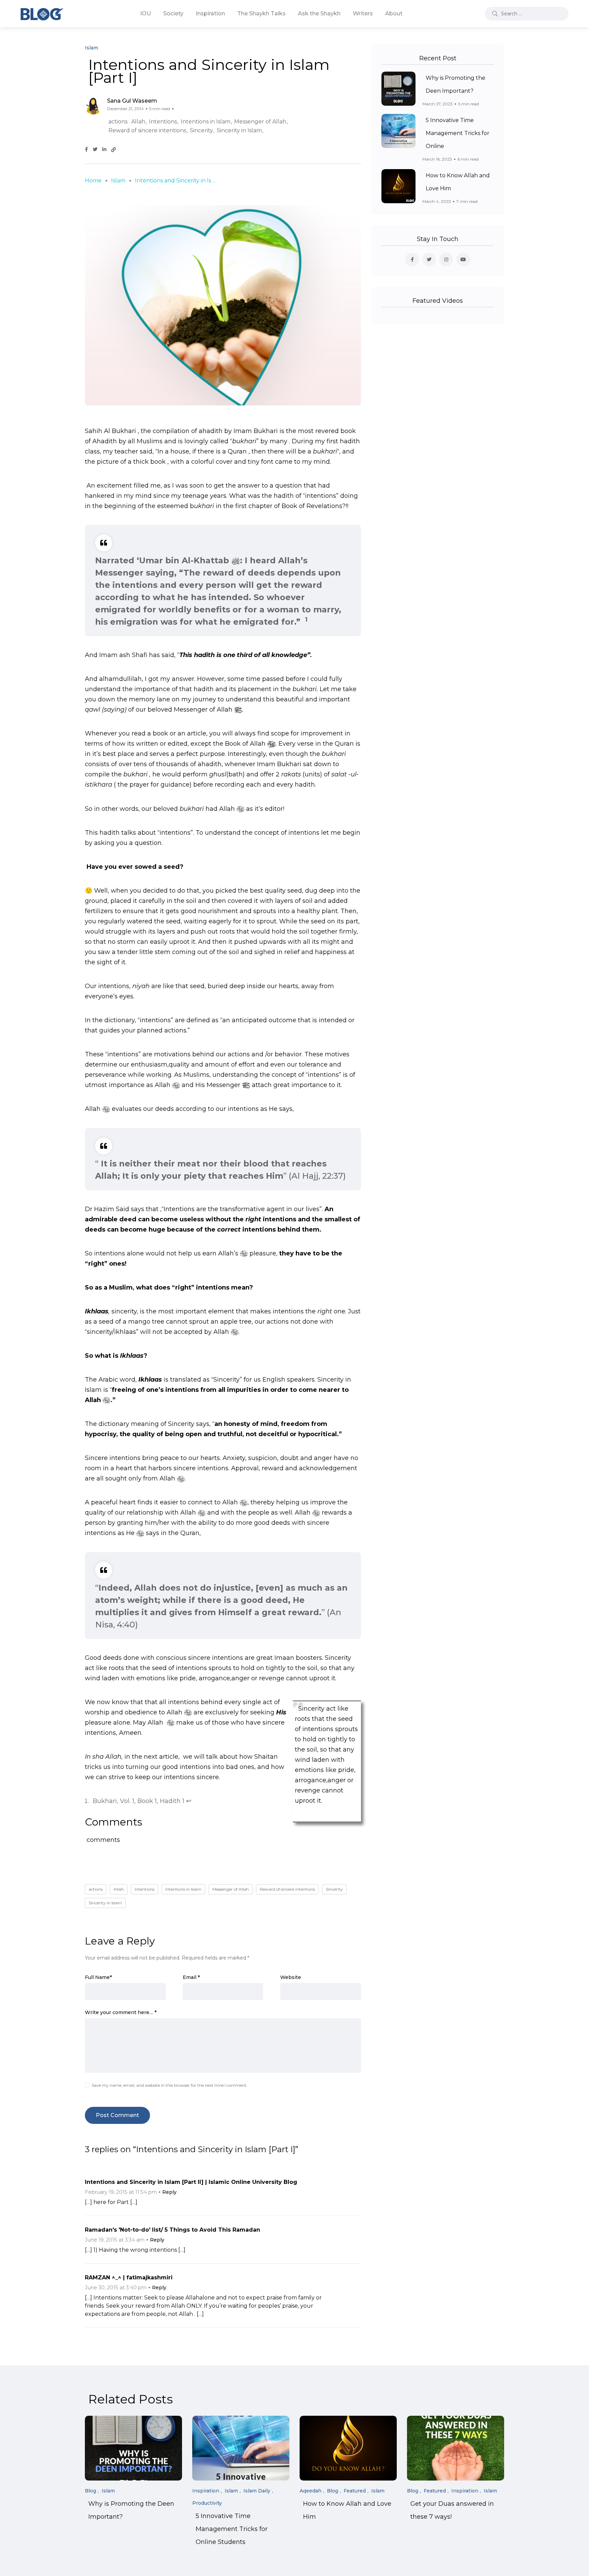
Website (291, 1977)
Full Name (98, 1977)
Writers (363, 13)
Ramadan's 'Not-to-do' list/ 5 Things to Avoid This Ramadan (172, 2230)
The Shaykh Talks (261, 13)
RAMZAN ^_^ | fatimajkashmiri (129, 2277)
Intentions (163, 122)
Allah (138, 122)
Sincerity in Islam (239, 130)
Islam (118, 181)
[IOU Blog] (42, 14)
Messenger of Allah (260, 122)
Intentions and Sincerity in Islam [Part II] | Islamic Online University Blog (191, 2182)
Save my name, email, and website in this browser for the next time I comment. (170, 2085)
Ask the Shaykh (319, 13)
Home (93, 181)
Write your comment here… (121, 2012)
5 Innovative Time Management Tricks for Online (458, 133)
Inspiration (210, 13)
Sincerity (201, 130)
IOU (146, 13)
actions (118, 122)
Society (173, 13)
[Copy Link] (114, 150)
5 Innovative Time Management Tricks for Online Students (232, 2529)
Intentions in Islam (206, 122)
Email (191, 1977)
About (394, 13)
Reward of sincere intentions (147, 130)
